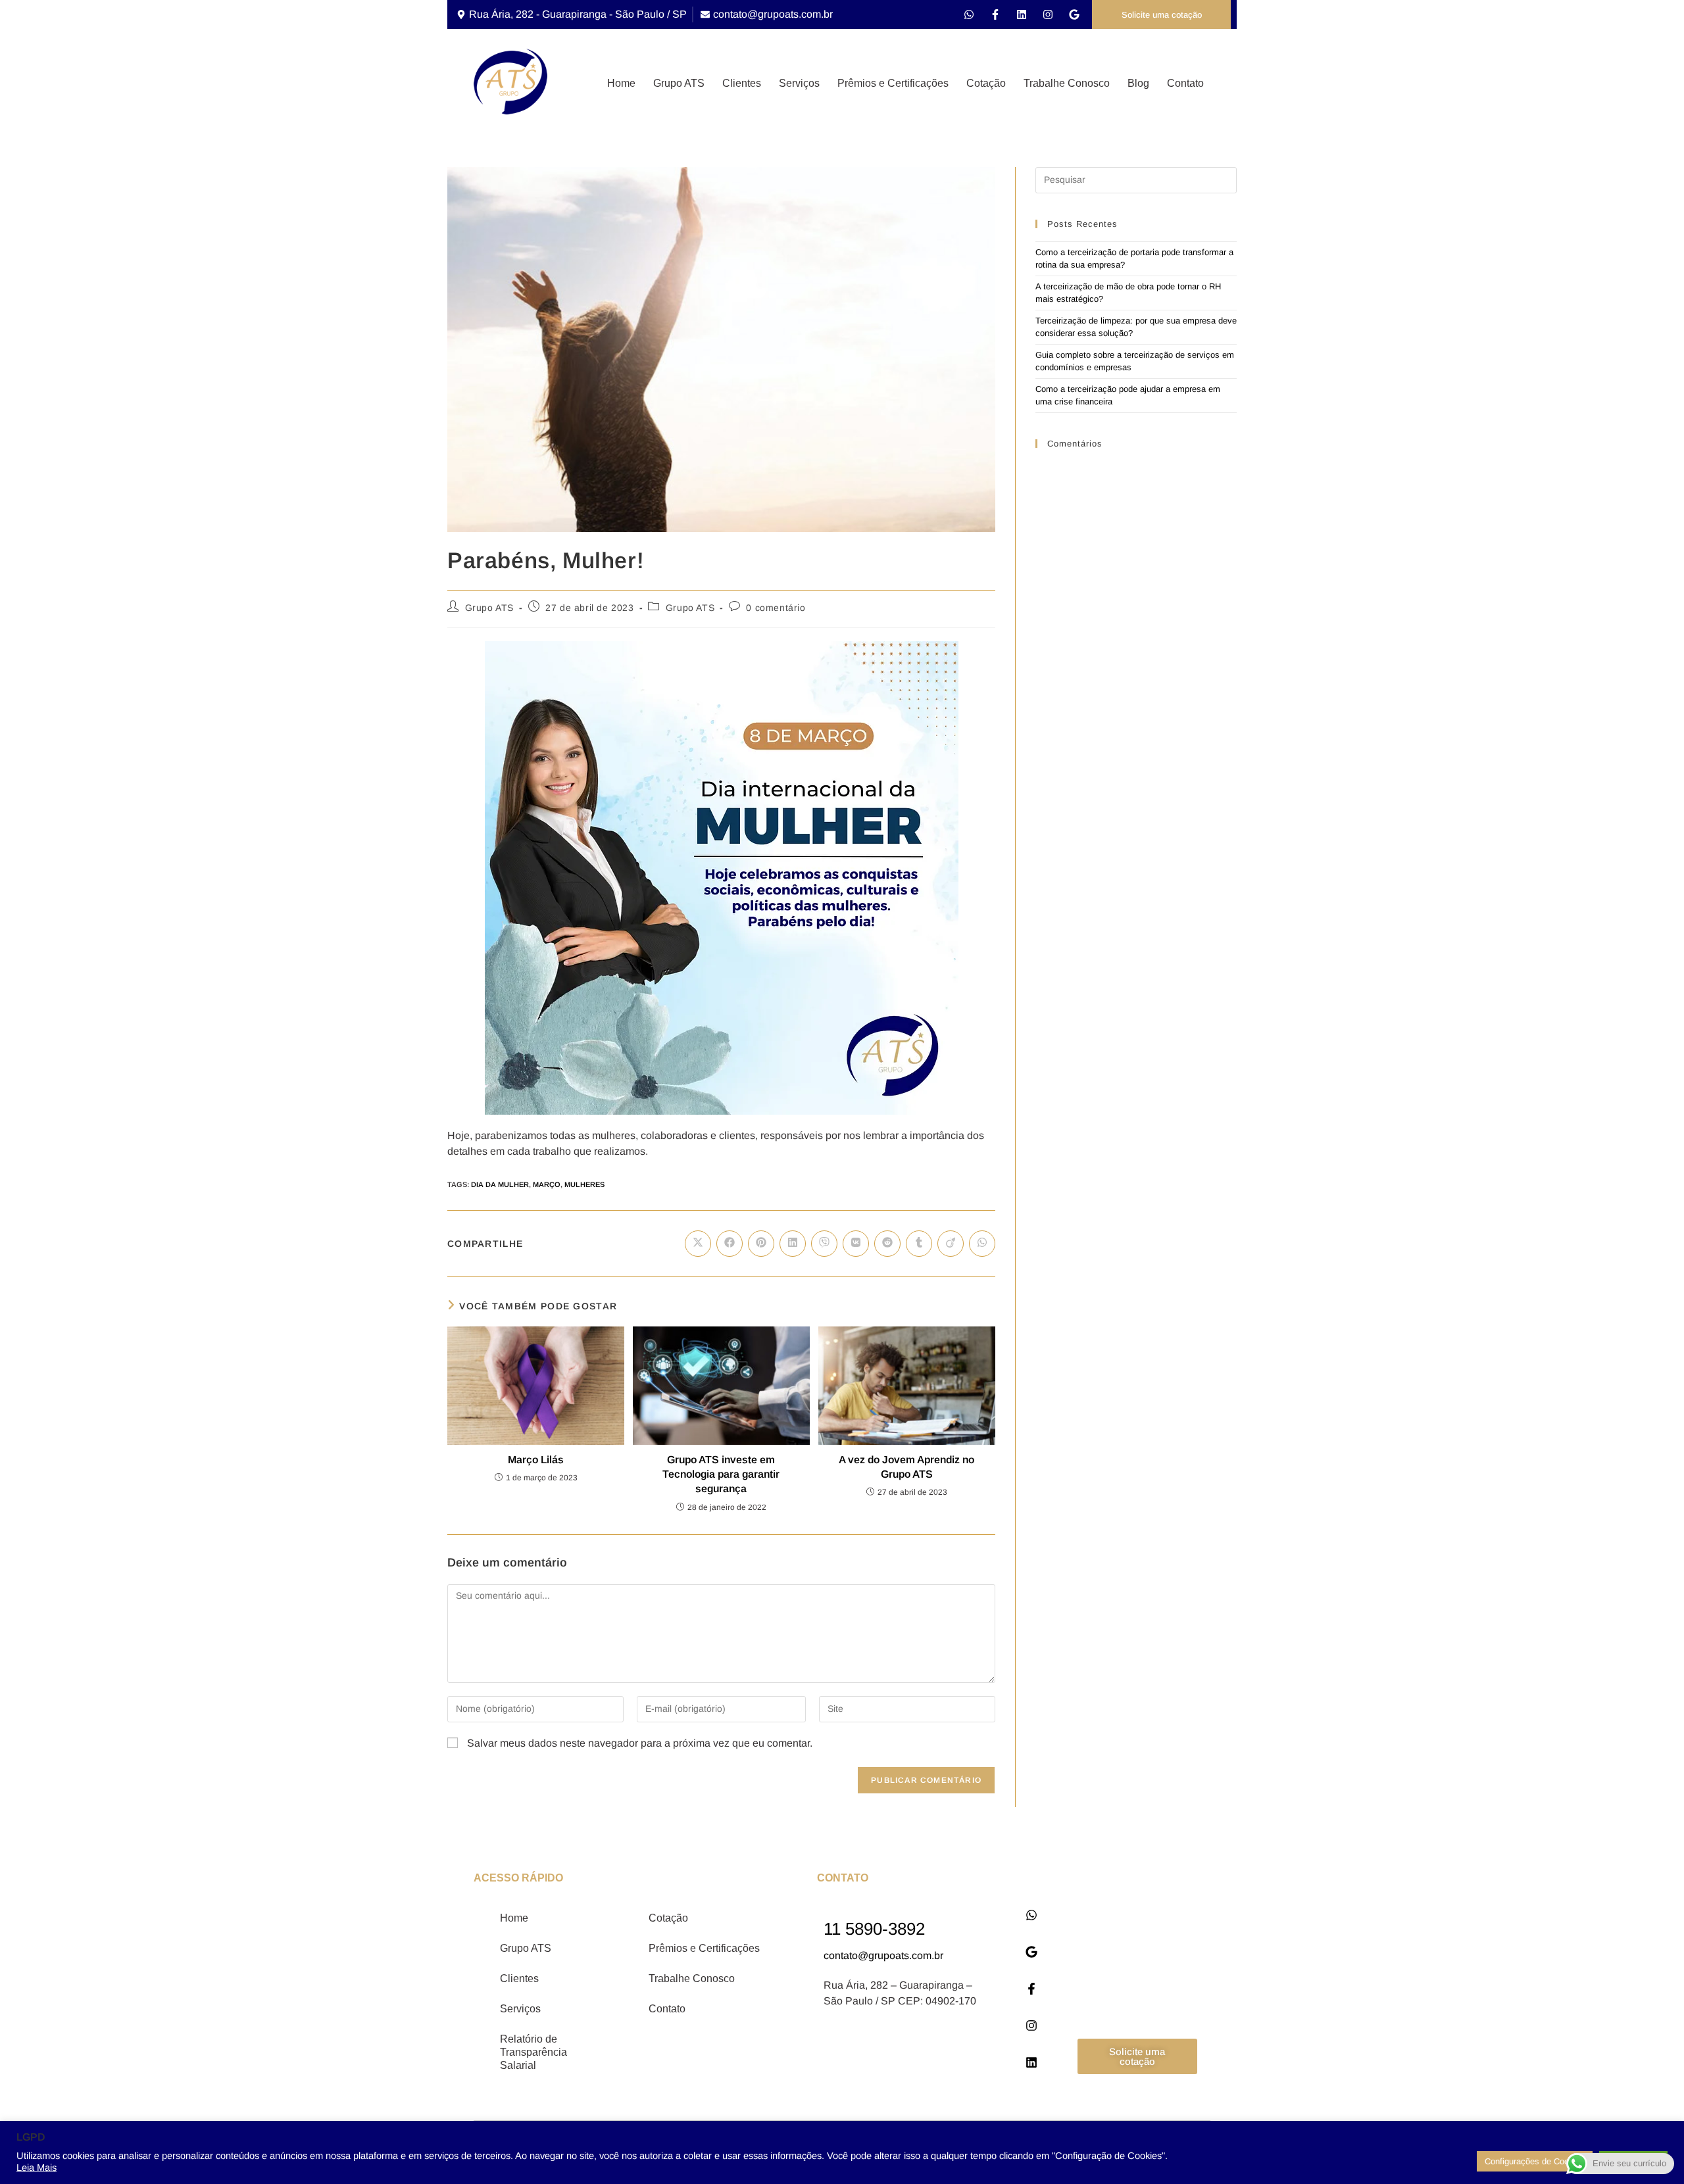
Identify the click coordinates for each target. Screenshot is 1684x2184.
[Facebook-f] (995, 14)
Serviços (799, 83)
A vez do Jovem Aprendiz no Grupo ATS (906, 1467)
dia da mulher (500, 1184)
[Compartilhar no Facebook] (730, 1244)
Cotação (986, 83)
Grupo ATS (679, 83)
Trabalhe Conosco (1067, 83)
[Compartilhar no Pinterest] (761, 1244)
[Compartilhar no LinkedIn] (793, 1244)
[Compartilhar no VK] (856, 1244)
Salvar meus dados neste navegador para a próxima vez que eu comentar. (640, 1743)
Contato (1185, 83)
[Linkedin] (1022, 14)
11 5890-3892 (874, 1929)
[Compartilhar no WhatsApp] (982, 1244)
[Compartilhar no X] (698, 1244)
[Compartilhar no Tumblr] (919, 1244)
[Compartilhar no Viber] (824, 1244)
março (547, 1184)
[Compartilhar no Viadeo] (951, 1244)
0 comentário (776, 608)
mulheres (584, 1184)
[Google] (1074, 14)
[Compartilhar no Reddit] (887, 1244)
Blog (1138, 83)
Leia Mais (37, 2168)
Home (621, 83)
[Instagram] (1048, 14)
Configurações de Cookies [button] (1535, 2161)
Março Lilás (536, 1460)
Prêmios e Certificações (893, 83)
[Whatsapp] (969, 14)
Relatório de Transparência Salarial (533, 2052)
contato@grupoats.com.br (883, 1955)
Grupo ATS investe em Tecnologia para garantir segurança (721, 1474)
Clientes (742, 83)
